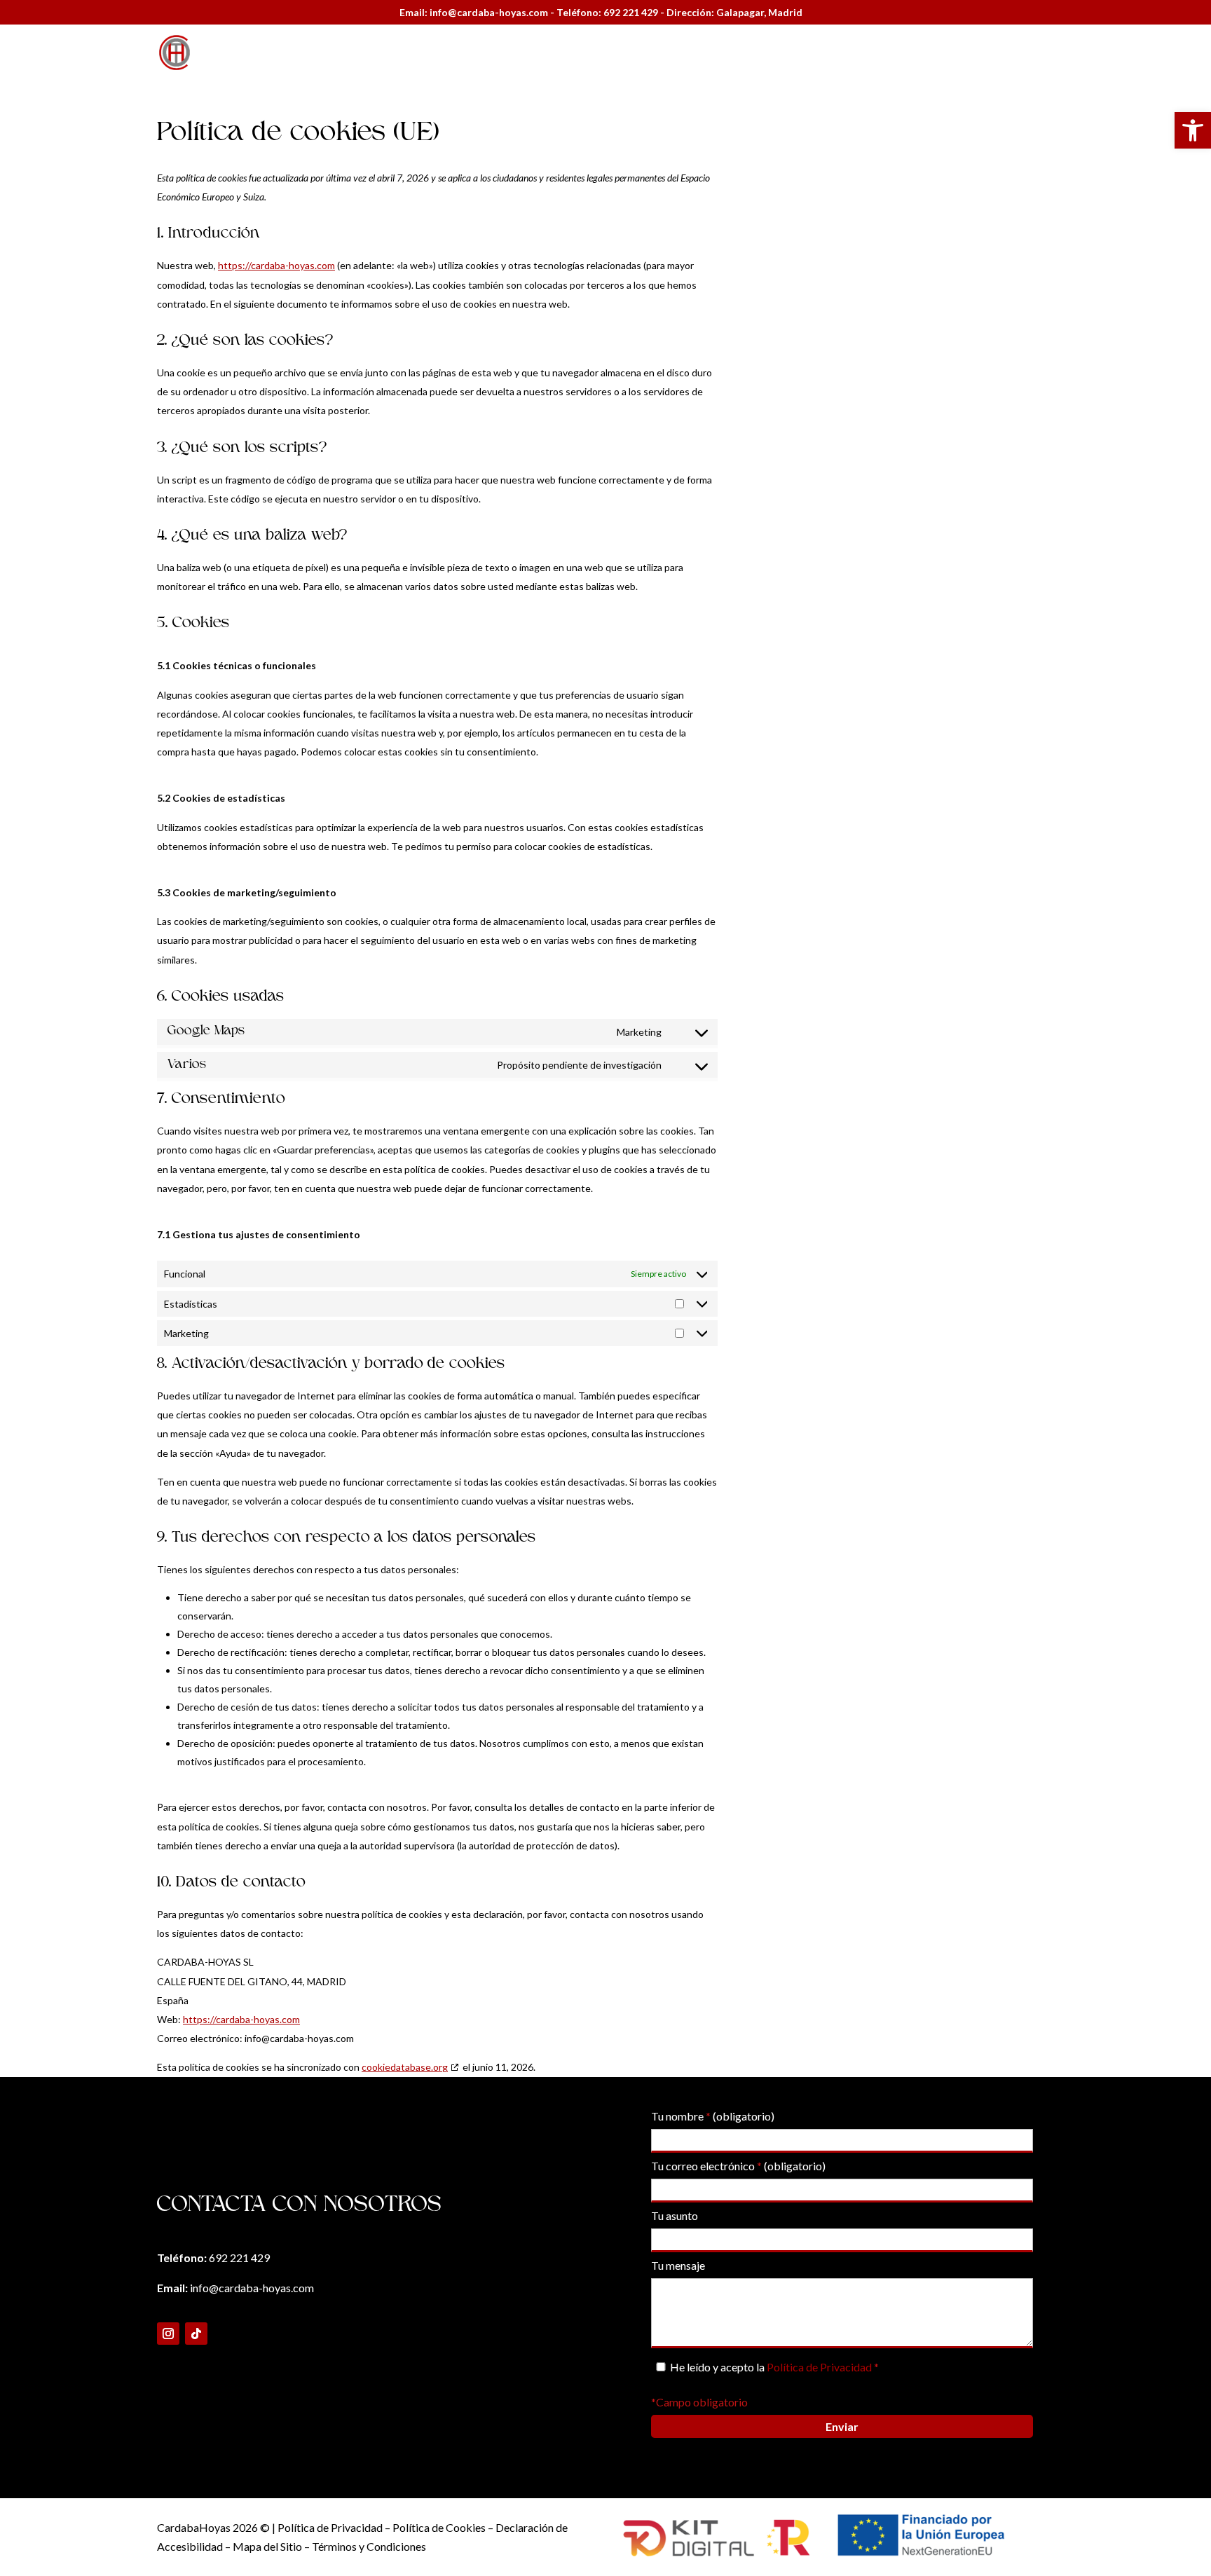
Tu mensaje (678, 2265)
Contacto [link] (1029, 53)
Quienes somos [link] (862, 53)
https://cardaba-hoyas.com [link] (276, 265)
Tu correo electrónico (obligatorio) (738, 2166)
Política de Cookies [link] (438, 2527)
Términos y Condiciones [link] (369, 2546)
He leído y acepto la (774, 2367)
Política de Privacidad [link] (820, 2367)
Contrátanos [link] (953, 53)
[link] (1193, 130)
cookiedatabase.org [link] (405, 2067)
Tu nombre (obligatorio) (713, 2116)
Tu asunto (675, 2215)
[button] (168, 2334)
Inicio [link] (790, 53)
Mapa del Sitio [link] (267, 2546)
